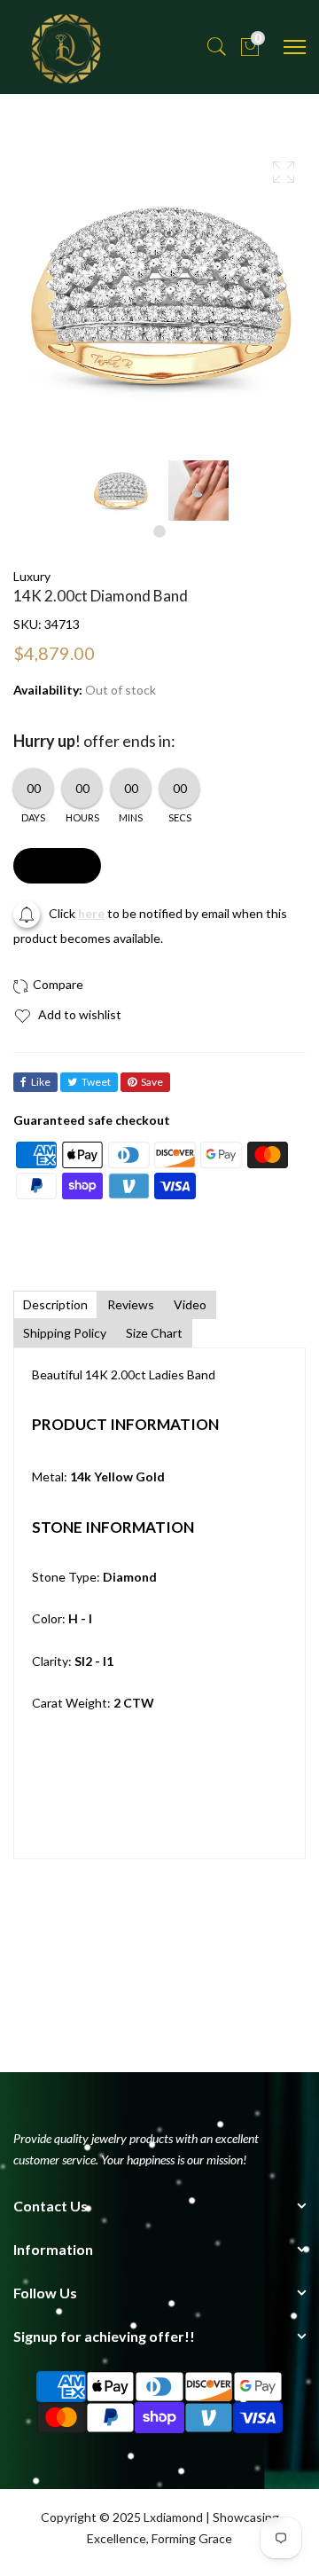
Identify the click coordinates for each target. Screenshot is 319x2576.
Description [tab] (55, 1304)
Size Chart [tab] (154, 1333)
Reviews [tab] (131, 1304)
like (41, 1082)
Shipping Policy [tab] (65, 1333)
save (152, 1082)
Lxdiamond (173, 2517)
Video (190, 1304)
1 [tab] (159, 531)
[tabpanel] (121, 491)
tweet (96, 1082)
